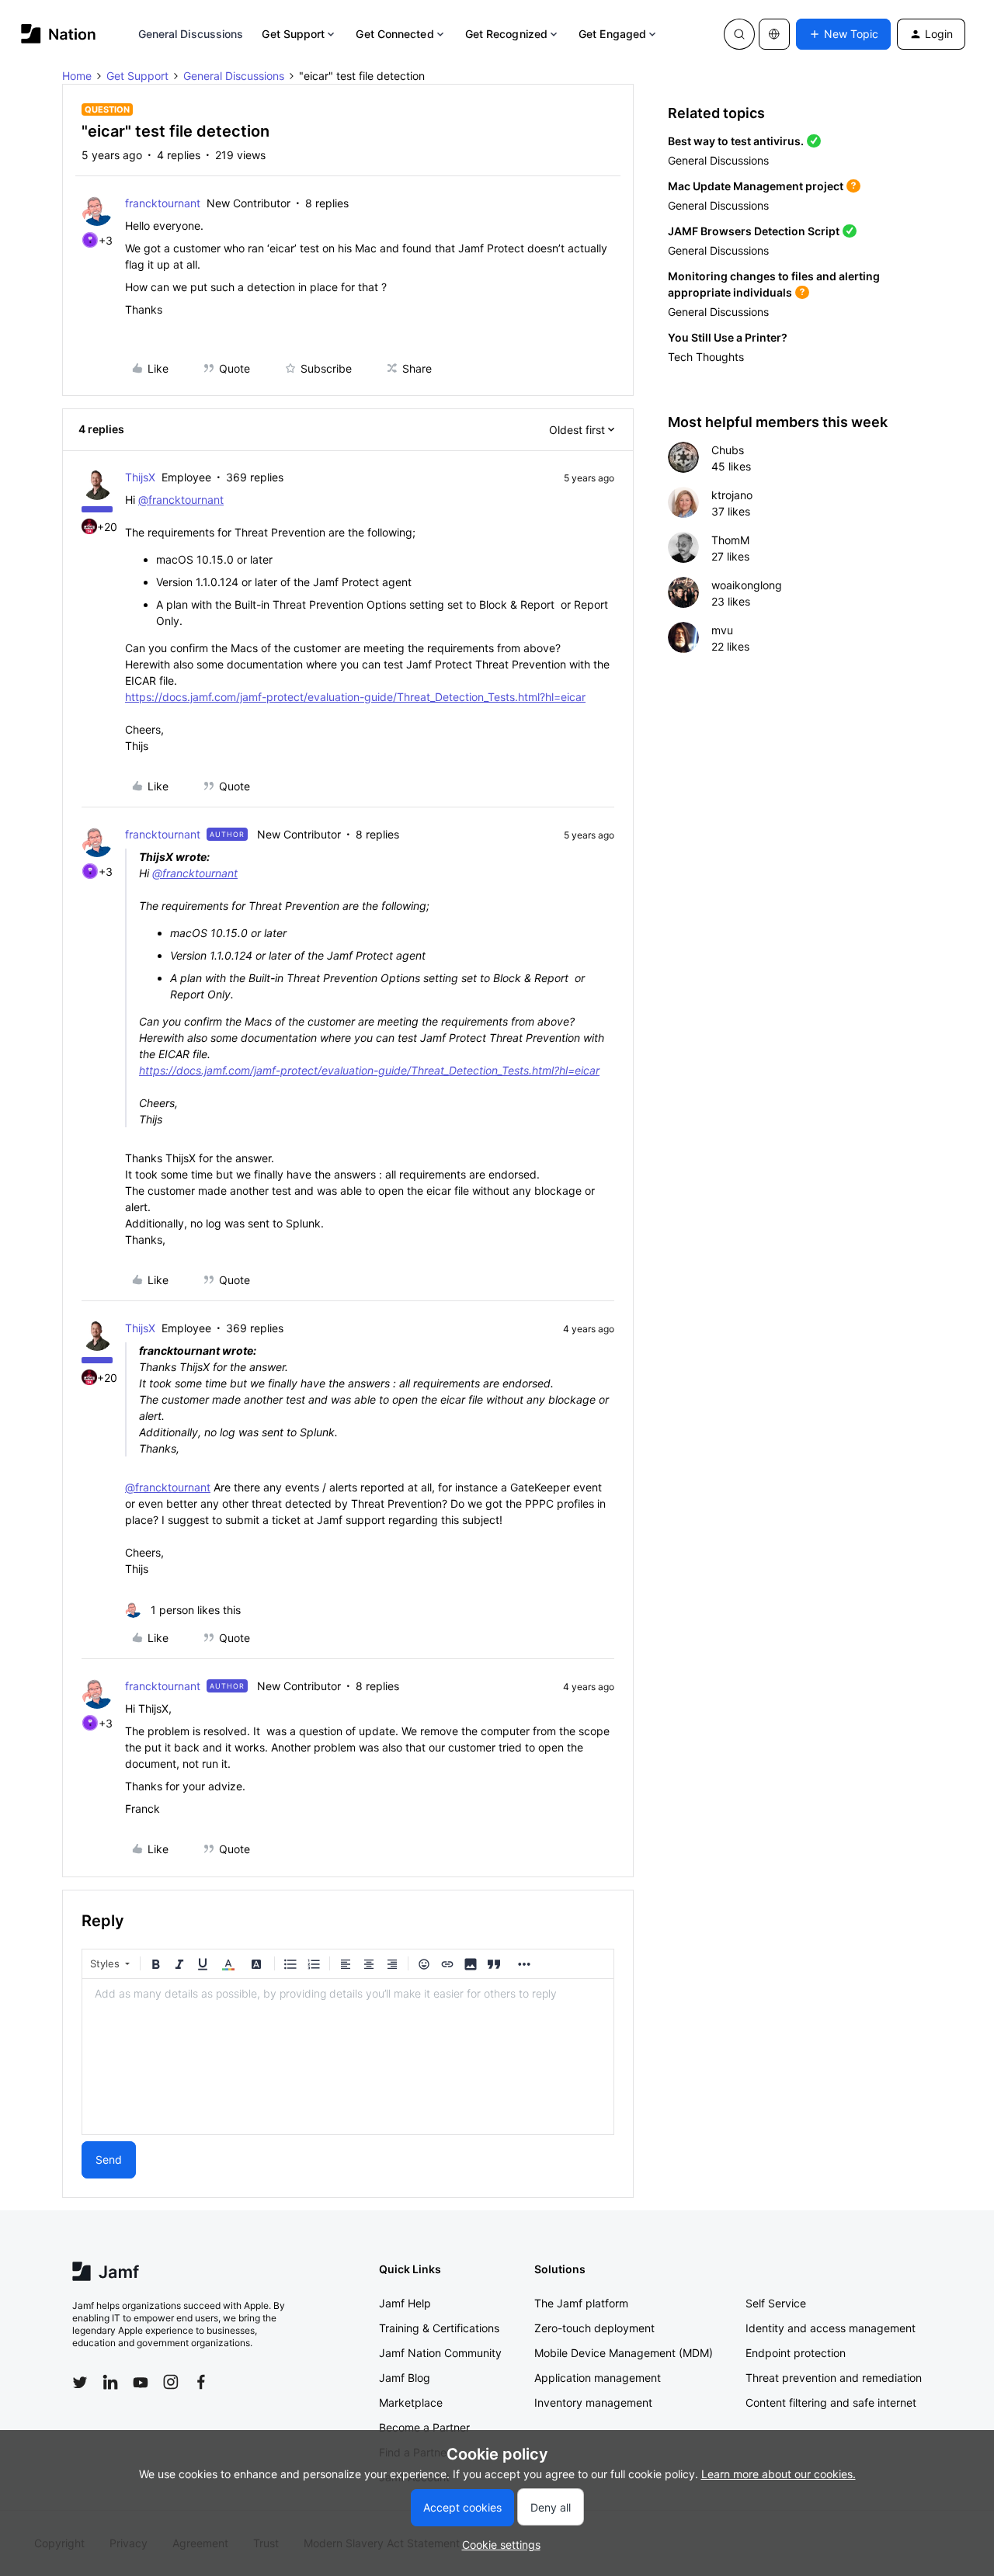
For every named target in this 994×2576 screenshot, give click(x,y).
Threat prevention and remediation (834, 2378)
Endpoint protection (796, 2353)
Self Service (776, 2303)
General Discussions (191, 34)
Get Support (293, 34)
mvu (722, 630)
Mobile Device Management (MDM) (624, 2353)
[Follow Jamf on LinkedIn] (110, 2382)
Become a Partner (424, 2427)
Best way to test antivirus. (736, 141)
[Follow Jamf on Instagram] (171, 2382)
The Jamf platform (581, 2303)
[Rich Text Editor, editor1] (348, 2057)
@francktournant (181, 500)
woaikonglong (747, 585)
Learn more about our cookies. (779, 2474)
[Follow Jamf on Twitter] (80, 2383)
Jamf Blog (405, 2378)
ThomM (730, 540)
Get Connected (394, 34)
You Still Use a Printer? (728, 337)
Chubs (728, 450)
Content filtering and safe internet (831, 2402)
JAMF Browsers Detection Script (754, 231)
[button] (843, 34)
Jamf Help (405, 2303)
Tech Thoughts (706, 357)
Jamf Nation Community (440, 2353)
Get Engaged (612, 34)
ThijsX (140, 477)
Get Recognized (506, 34)
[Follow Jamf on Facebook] (201, 2382)
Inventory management (593, 2402)
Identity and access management (831, 2328)
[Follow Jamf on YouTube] (141, 2382)
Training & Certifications (439, 2328)
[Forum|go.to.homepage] (59, 34)
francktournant (163, 203)
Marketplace (411, 2402)
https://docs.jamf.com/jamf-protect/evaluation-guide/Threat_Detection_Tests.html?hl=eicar (355, 697)
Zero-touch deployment (594, 2328)
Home (77, 76)
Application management (598, 2378)
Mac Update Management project (756, 186)
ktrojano (732, 495)
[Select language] (774, 34)
